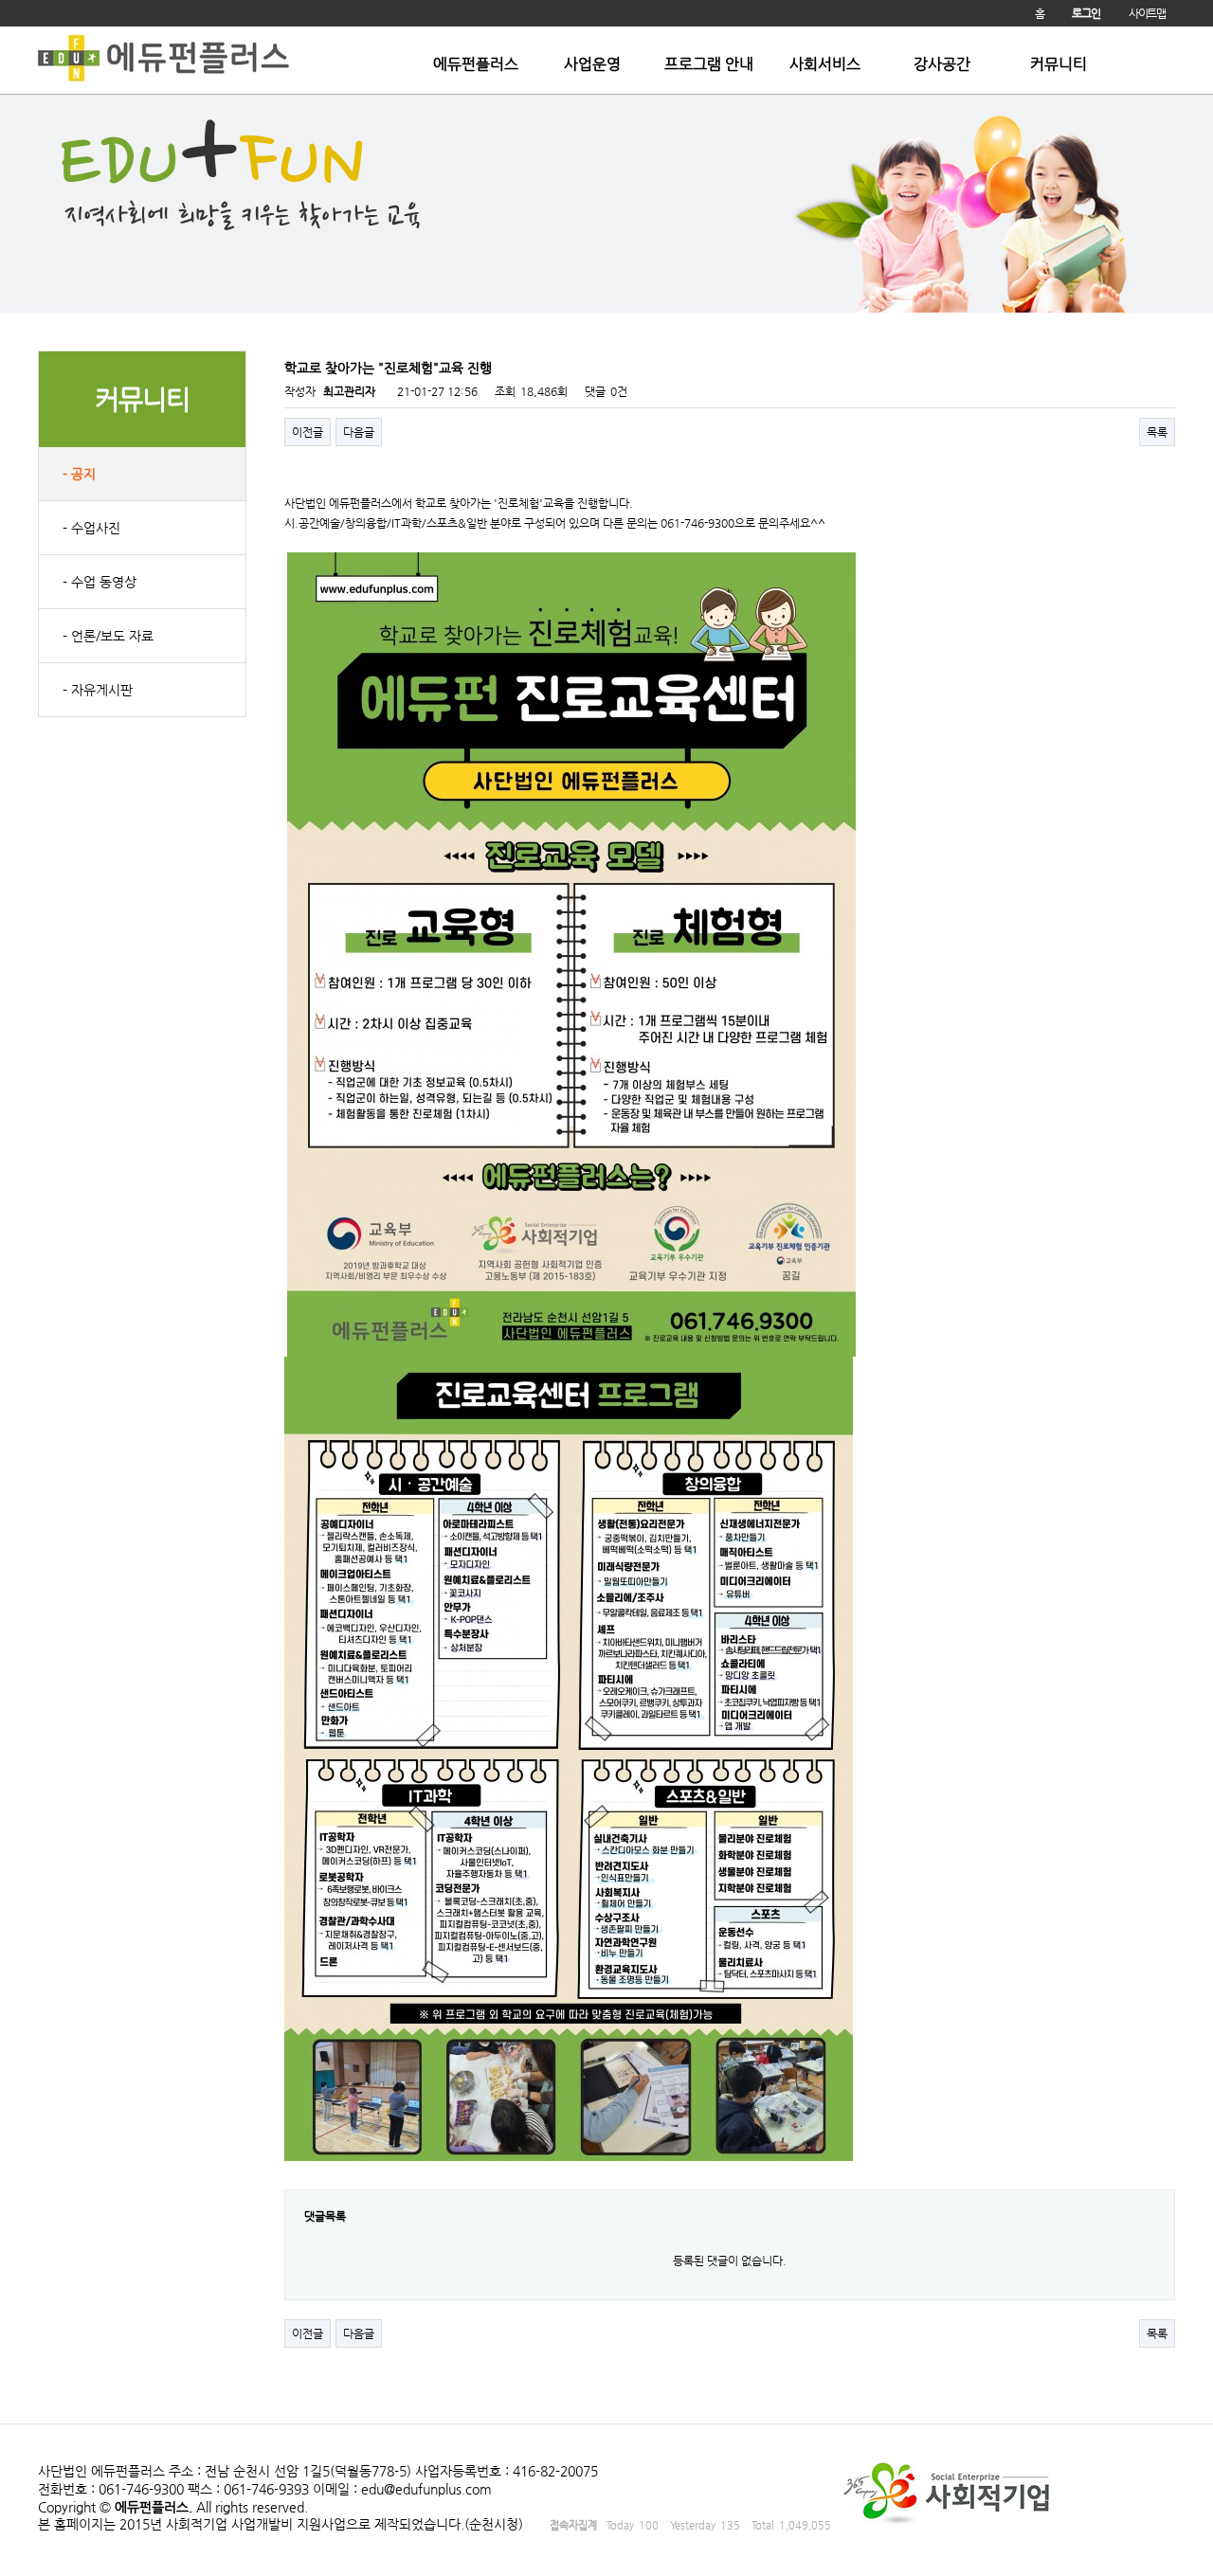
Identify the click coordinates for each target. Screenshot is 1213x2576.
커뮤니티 (1059, 64)
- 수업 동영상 (100, 582)
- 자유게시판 (98, 690)
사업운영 (592, 64)
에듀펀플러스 (476, 64)
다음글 (359, 432)
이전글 (308, 432)
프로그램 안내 (709, 64)
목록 (1157, 432)
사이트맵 (1147, 13)
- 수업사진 (91, 528)
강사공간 (942, 64)
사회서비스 (825, 64)
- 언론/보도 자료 (108, 636)
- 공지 (79, 474)
